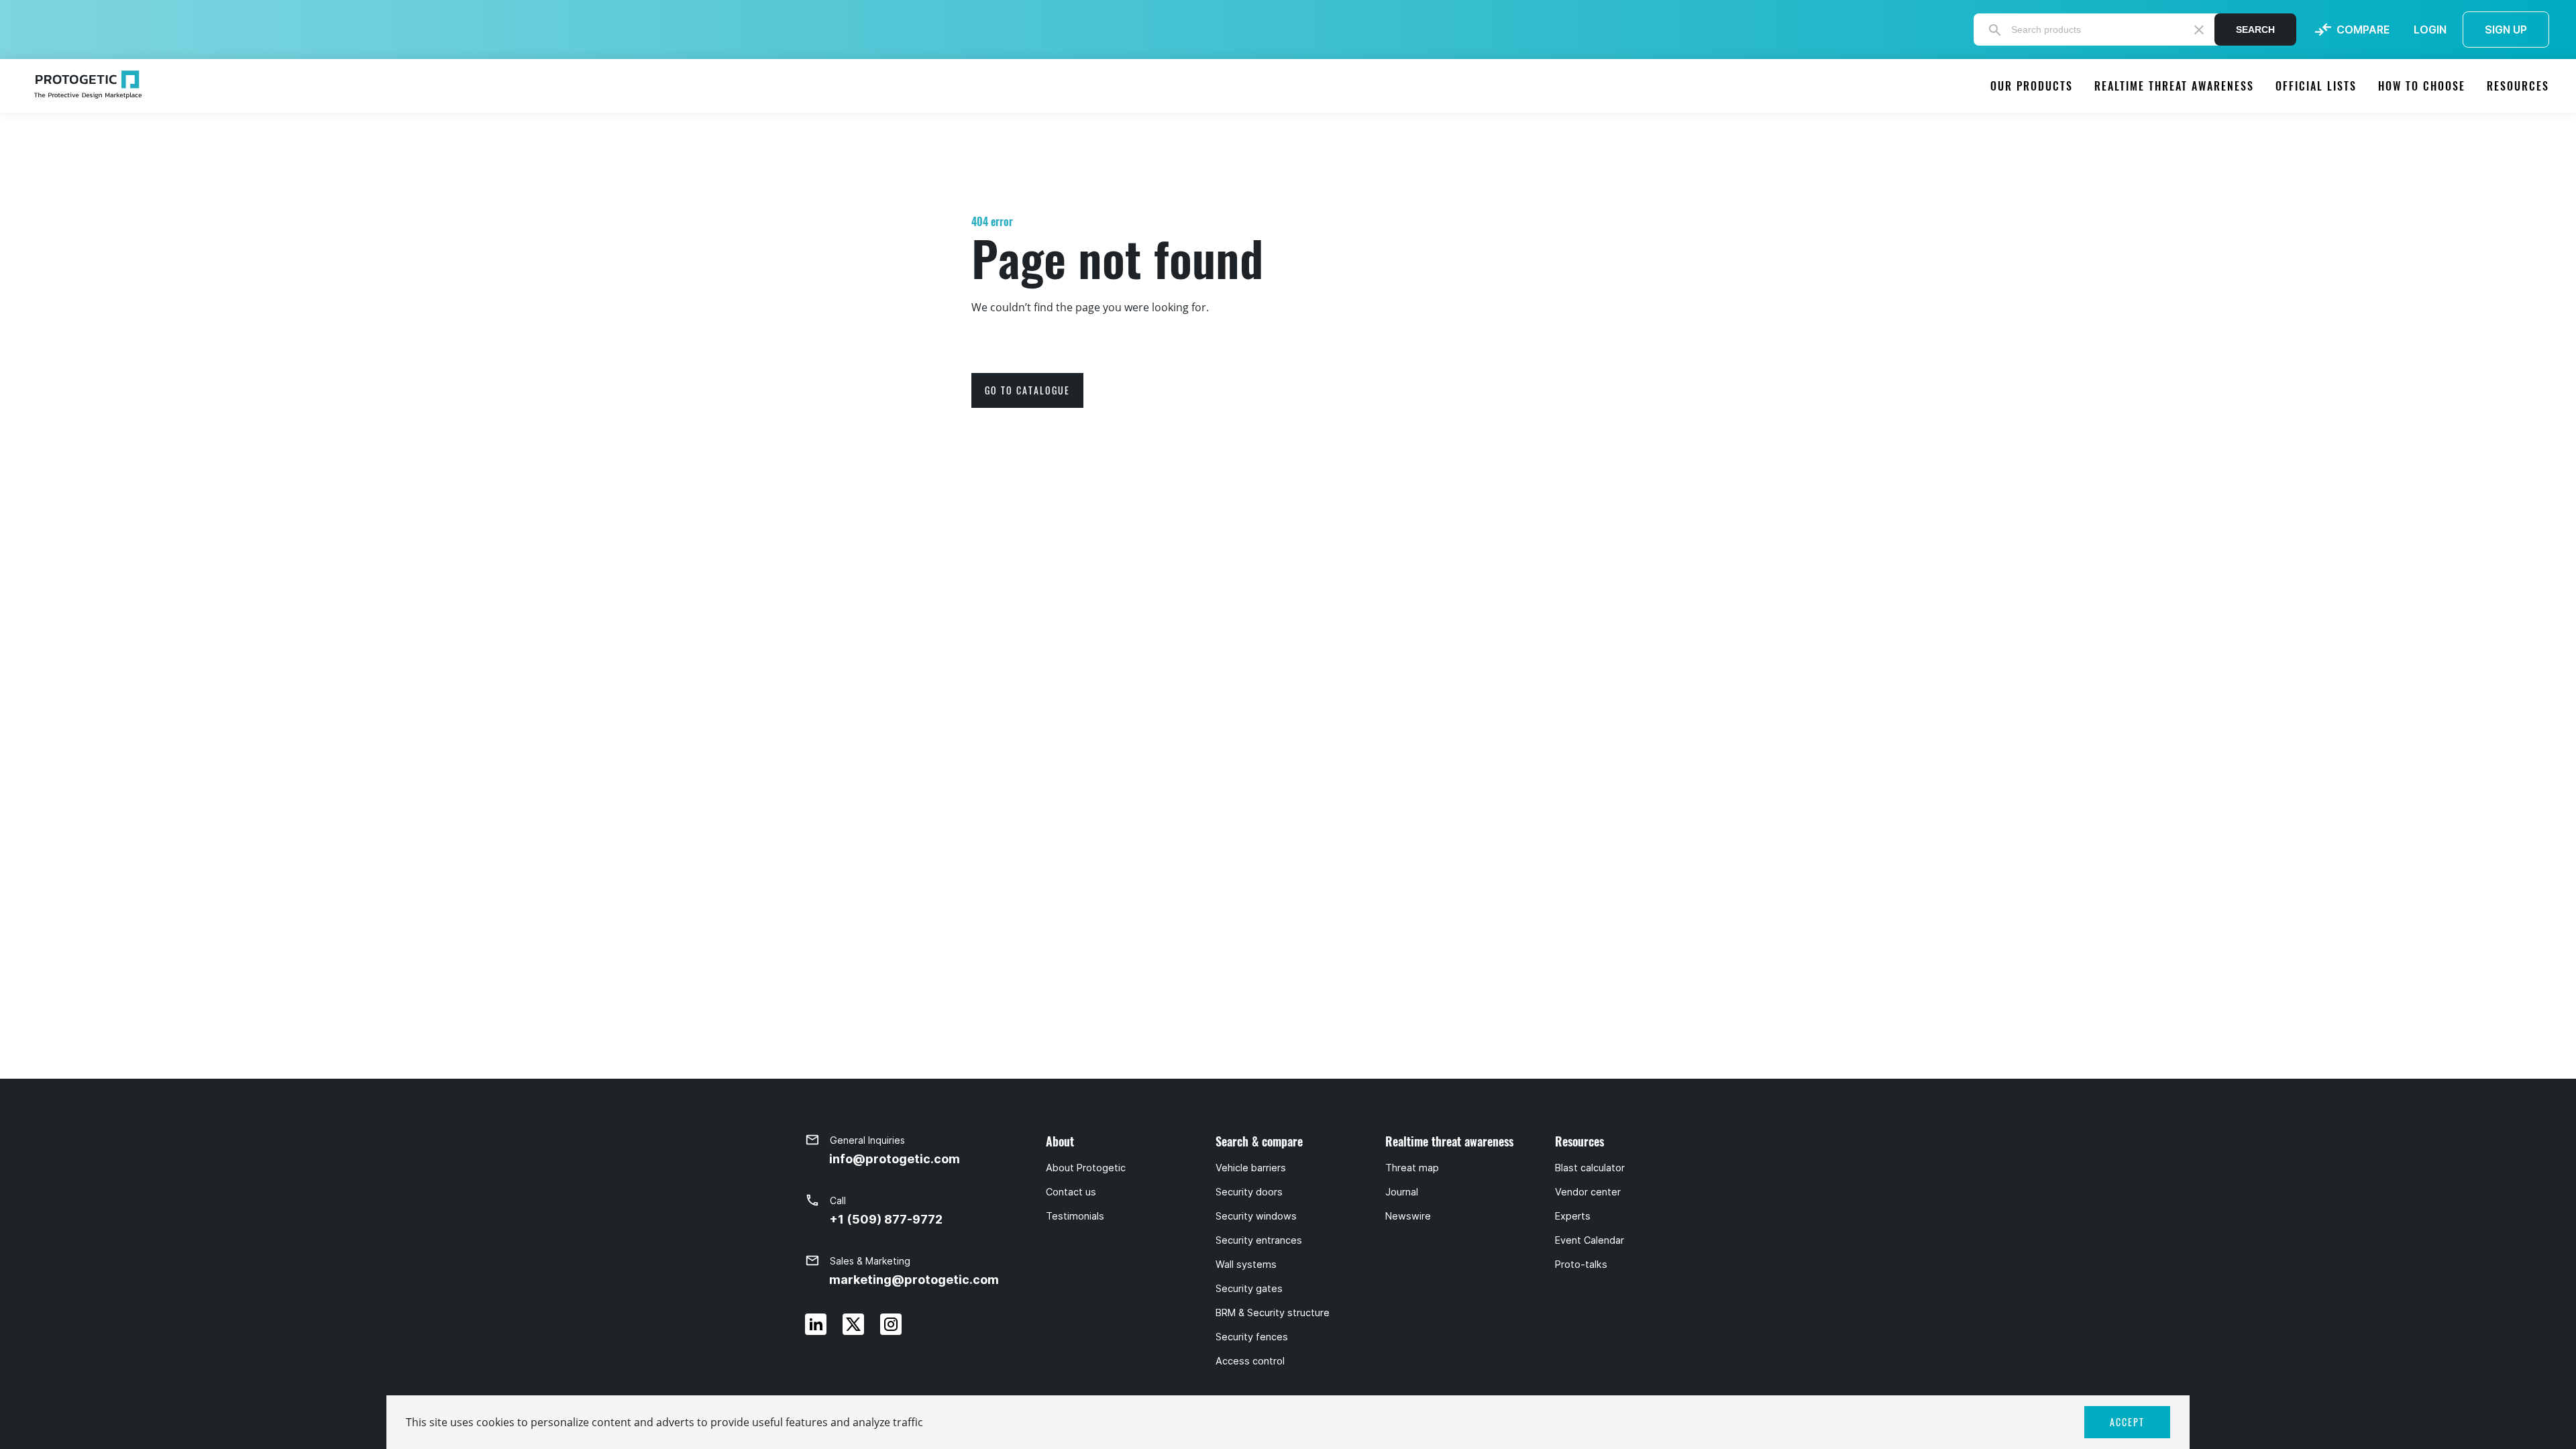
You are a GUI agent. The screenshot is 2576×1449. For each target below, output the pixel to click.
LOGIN (2430, 30)
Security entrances (1259, 1240)
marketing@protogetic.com (914, 1280)
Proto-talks (1581, 1265)
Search (2255, 30)
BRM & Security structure (1273, 1313)
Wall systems (1246, 1265)
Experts (1573, 1216)
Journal (1402, 1192)
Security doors (1249, 1192)
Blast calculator (1590, 1168)
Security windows (1256, 1216)
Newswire (1408, 1216)
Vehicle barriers (1251, 1168)
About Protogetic (1086, 1168)
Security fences (1252, 1337)
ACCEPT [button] (2127, 1422)
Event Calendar (1590, 1240)
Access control (1250, 1361)
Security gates (1249, 1289)
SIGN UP (2506, 30)
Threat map (1412, 1168)
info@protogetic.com (895, 1159)
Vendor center (1588, 1192)
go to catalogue (1027, 390)
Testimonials (1075, 1216)
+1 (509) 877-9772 (886, 1219)
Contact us (1071, 1192)
